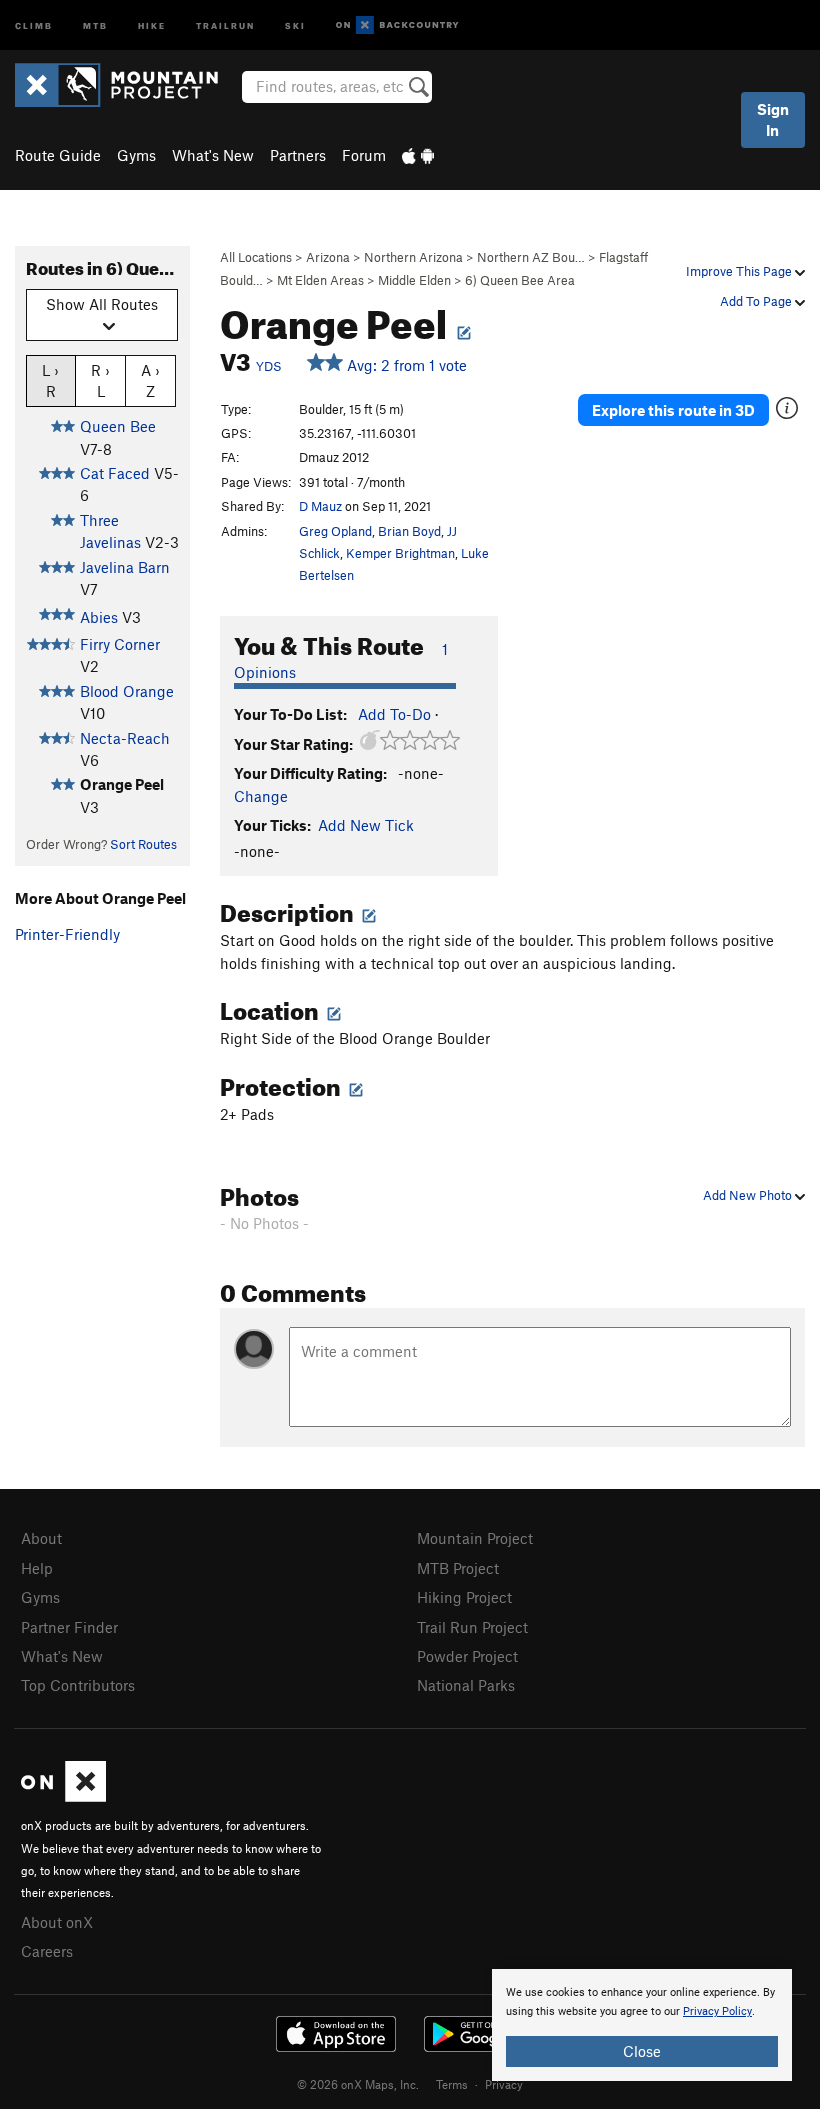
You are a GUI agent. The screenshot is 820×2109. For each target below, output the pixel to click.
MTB (95, 24)
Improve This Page (740, 271)
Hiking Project (464, 1597)
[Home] (126, 85)
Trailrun (225, 24)
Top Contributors (78, 1685)
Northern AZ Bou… (531, 257)
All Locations (256, 257)
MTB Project (458, 1568)
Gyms (136, 155)
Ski (295, 24)
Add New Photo (749, 1195)
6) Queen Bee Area (520, 280)
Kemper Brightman (400, 553)
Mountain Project (475, 1538)
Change (261, 796)
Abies (99, 617)
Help (37, 1568)
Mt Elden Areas (320, 280)
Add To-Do (394, 714)
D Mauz (320, 506)
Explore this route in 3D (673, 410)
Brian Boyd (409, 531)
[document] (642, 2025)
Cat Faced (115, 473)
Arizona (328, 257)
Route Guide (58, 155)
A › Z (150, 380)
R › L (100, 380)
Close (642, 2051)
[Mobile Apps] (418, 155)
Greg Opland (335, 531)
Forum (364, 155)
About (41, 1538)
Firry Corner (120, 644)
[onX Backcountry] (397, 25)
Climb (34, 24)
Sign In (773, 119)
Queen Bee (118, 426)
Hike (152, 24)
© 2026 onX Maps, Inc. (358, 2084)
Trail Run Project (472, 1627)
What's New (213, 155)
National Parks (466, 1685)
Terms (452, 2084)
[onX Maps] (63, 1796)
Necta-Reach (125, 738)
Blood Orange (127, 691)
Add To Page (757, 301)
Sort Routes (143, 844)
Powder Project (467, 1656)
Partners (298, 155)
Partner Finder (69, 1627)
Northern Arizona (413, 257)
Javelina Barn (125, 567)
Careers (47, 1951)
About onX (57, 1922)
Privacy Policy (717, 2011)
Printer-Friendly (67, 934)
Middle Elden (414, 280)
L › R (50, 380)
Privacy (504, 2084)
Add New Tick (366, 825)
